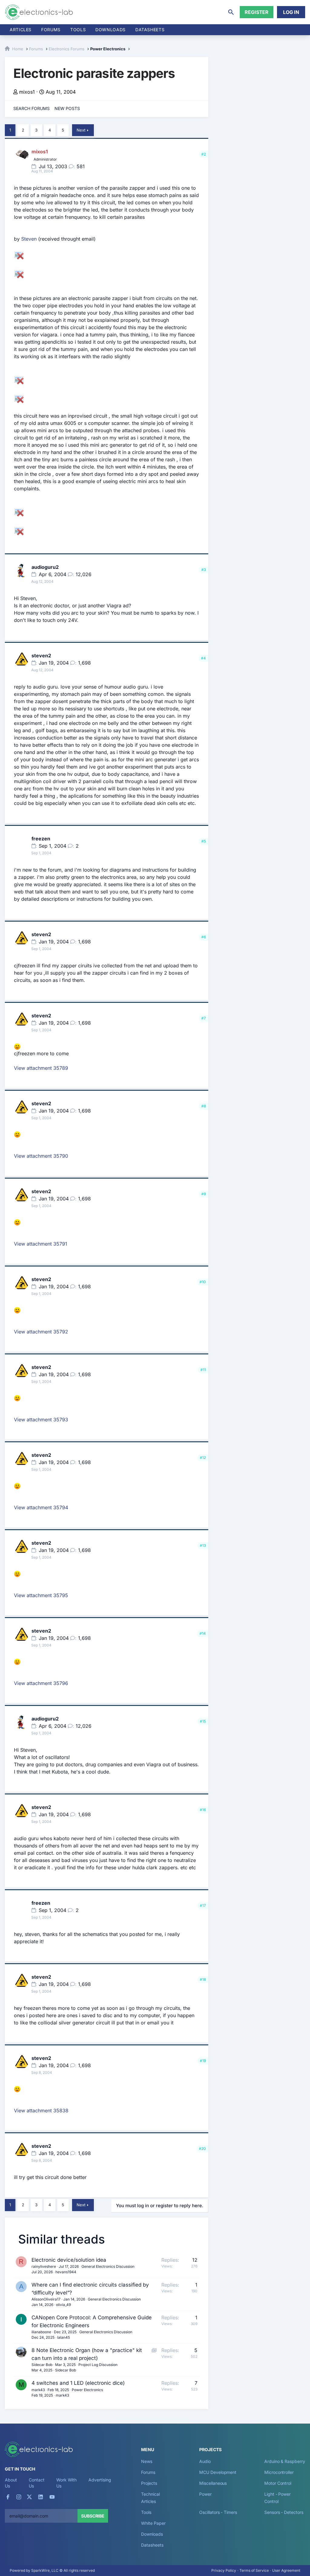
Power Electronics (87, 2390)
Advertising (100, 2480)
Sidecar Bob (42, 2365)
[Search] (231, 12)
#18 (203, 1979)
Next (81, 130)
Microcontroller (279, 2472)
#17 (203, 1905)
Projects (149, 2483)
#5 (204, 841)
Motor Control (278, 2483)
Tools (78, 30)
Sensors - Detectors (284, 2512)
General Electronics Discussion (108, 2266)
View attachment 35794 (41, 1507)
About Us (11, 2483)
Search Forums (31, 108)
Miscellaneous (213, 2483)
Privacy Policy (224, 2570)
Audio (205, 2461)
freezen (41, 839)
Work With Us (66, 2483)
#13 (203, 1545)
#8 (204, 1106)
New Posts (67, 108)
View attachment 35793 (41, 1420)
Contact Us (36, 2483)
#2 (204, 154)
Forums (51, 30)
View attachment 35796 (41, 1683)
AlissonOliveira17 (46, 2299)
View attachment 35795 (41, 1595)
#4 (203, 658)
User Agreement (286, 2570)
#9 (204, 1194)
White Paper (153, 2523)
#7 (204, 1018)
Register (257, 12)
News (147, 2461)
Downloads (152, 2534)
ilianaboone (41, 2332)
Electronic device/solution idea (69, 2260)
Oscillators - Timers (218, 2512)
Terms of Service (254, 2570)
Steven (29, 239)
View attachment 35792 (41, 1332)
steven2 (41, 656)
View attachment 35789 (41, 1068)
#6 (204, 937)
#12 (203, 1458)
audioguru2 (45, 567)
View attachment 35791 (41, 1244)
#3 (204, 570)
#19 (203, 2061)
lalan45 (64, 2337)
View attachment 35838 (41, 2111)
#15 (203, 1721)
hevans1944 (66, 2272)
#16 (203, 1810)
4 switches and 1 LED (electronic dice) (78, 2383)
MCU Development (218, 2472)
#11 (203, 1370)
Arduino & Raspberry (285, 2461)
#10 (203, 1282)
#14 (203, 1633)
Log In (291, 12)
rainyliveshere (44, 2266)
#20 (202, 2149)
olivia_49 (63, 2305)
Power (205, 2494)
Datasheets (150, 30)
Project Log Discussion (98, 2365)
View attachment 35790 (41, 1156)
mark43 (38, 2390)
